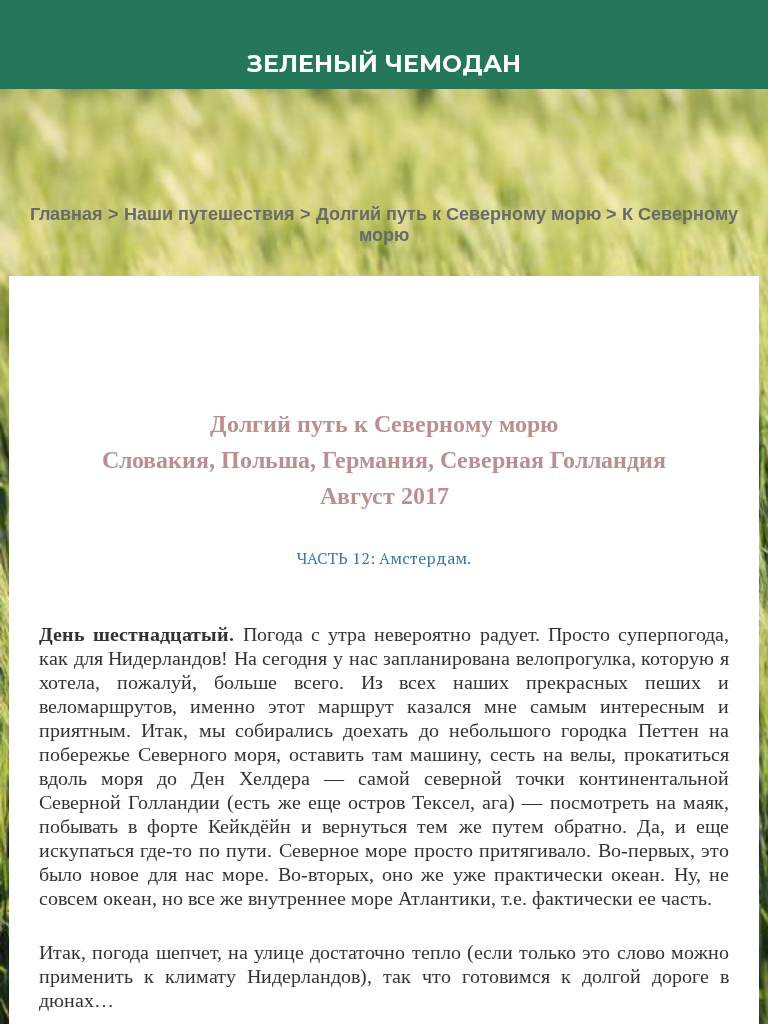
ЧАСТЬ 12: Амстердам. (384, 558)
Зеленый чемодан (384, 63)
